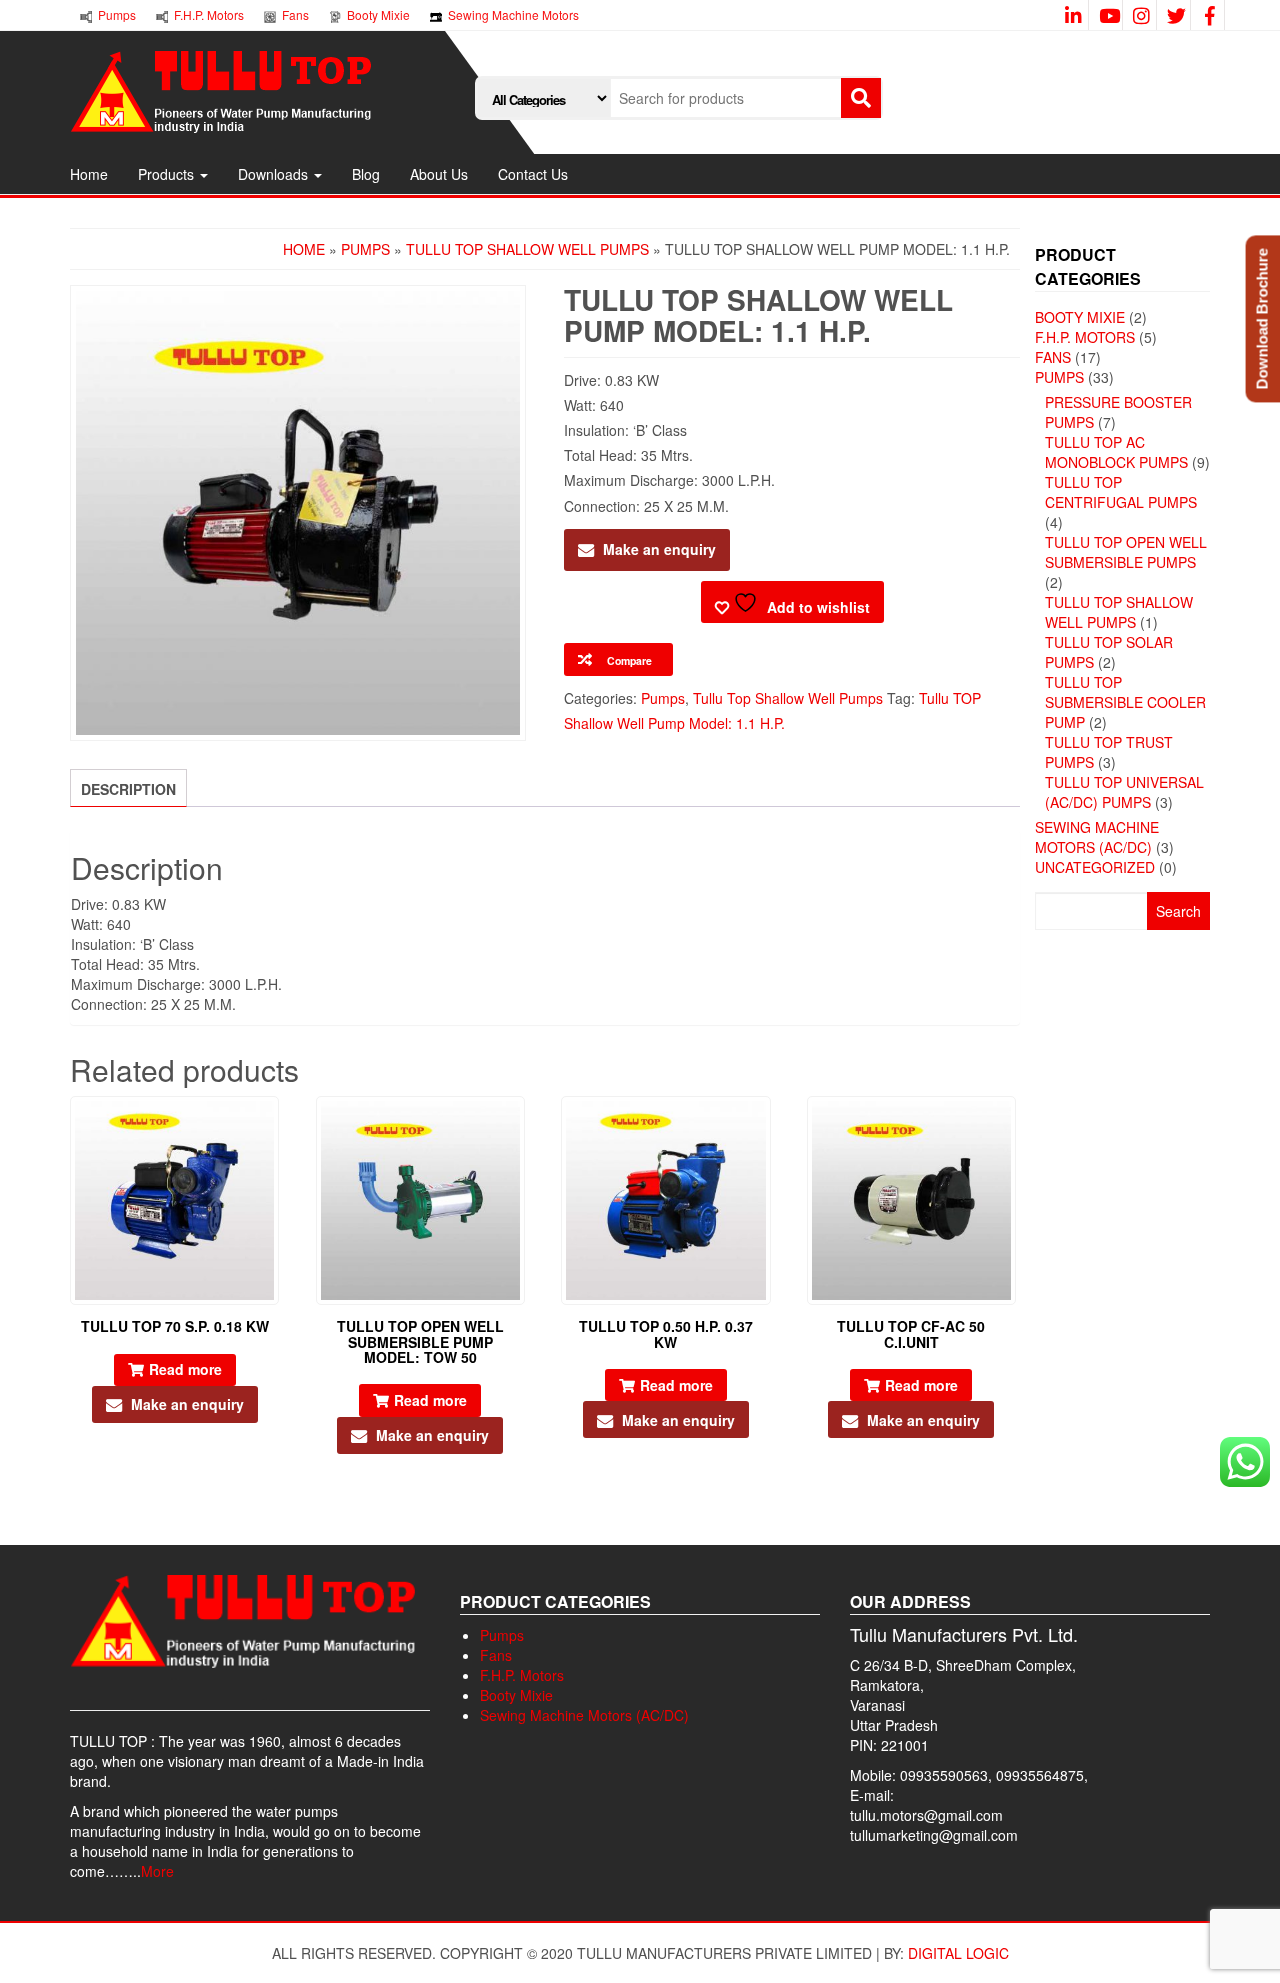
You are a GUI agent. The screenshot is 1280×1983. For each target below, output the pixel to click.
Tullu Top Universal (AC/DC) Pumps (1124, 792)
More (157, 1871)
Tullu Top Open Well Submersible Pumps (1126, 552)
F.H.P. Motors (1085, 337)
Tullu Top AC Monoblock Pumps (1116, 452)
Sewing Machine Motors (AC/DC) (1097, 837)
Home (89, 174)
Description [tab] (128, 789)
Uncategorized (1095, 867)
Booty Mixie (1080, 317)
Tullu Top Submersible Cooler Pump (1125, 702)
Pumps (365, 249)
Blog (366, 174)
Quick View (269, 1125)
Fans (1053, 357)
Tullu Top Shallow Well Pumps (527, 249)
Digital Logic (958, 1953)
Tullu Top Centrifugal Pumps (1121, 492)
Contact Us (533, 174)
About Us (439, 174)
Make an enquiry (659, 549)
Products (168, 174)
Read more (185, 1369)
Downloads (275, 174)
